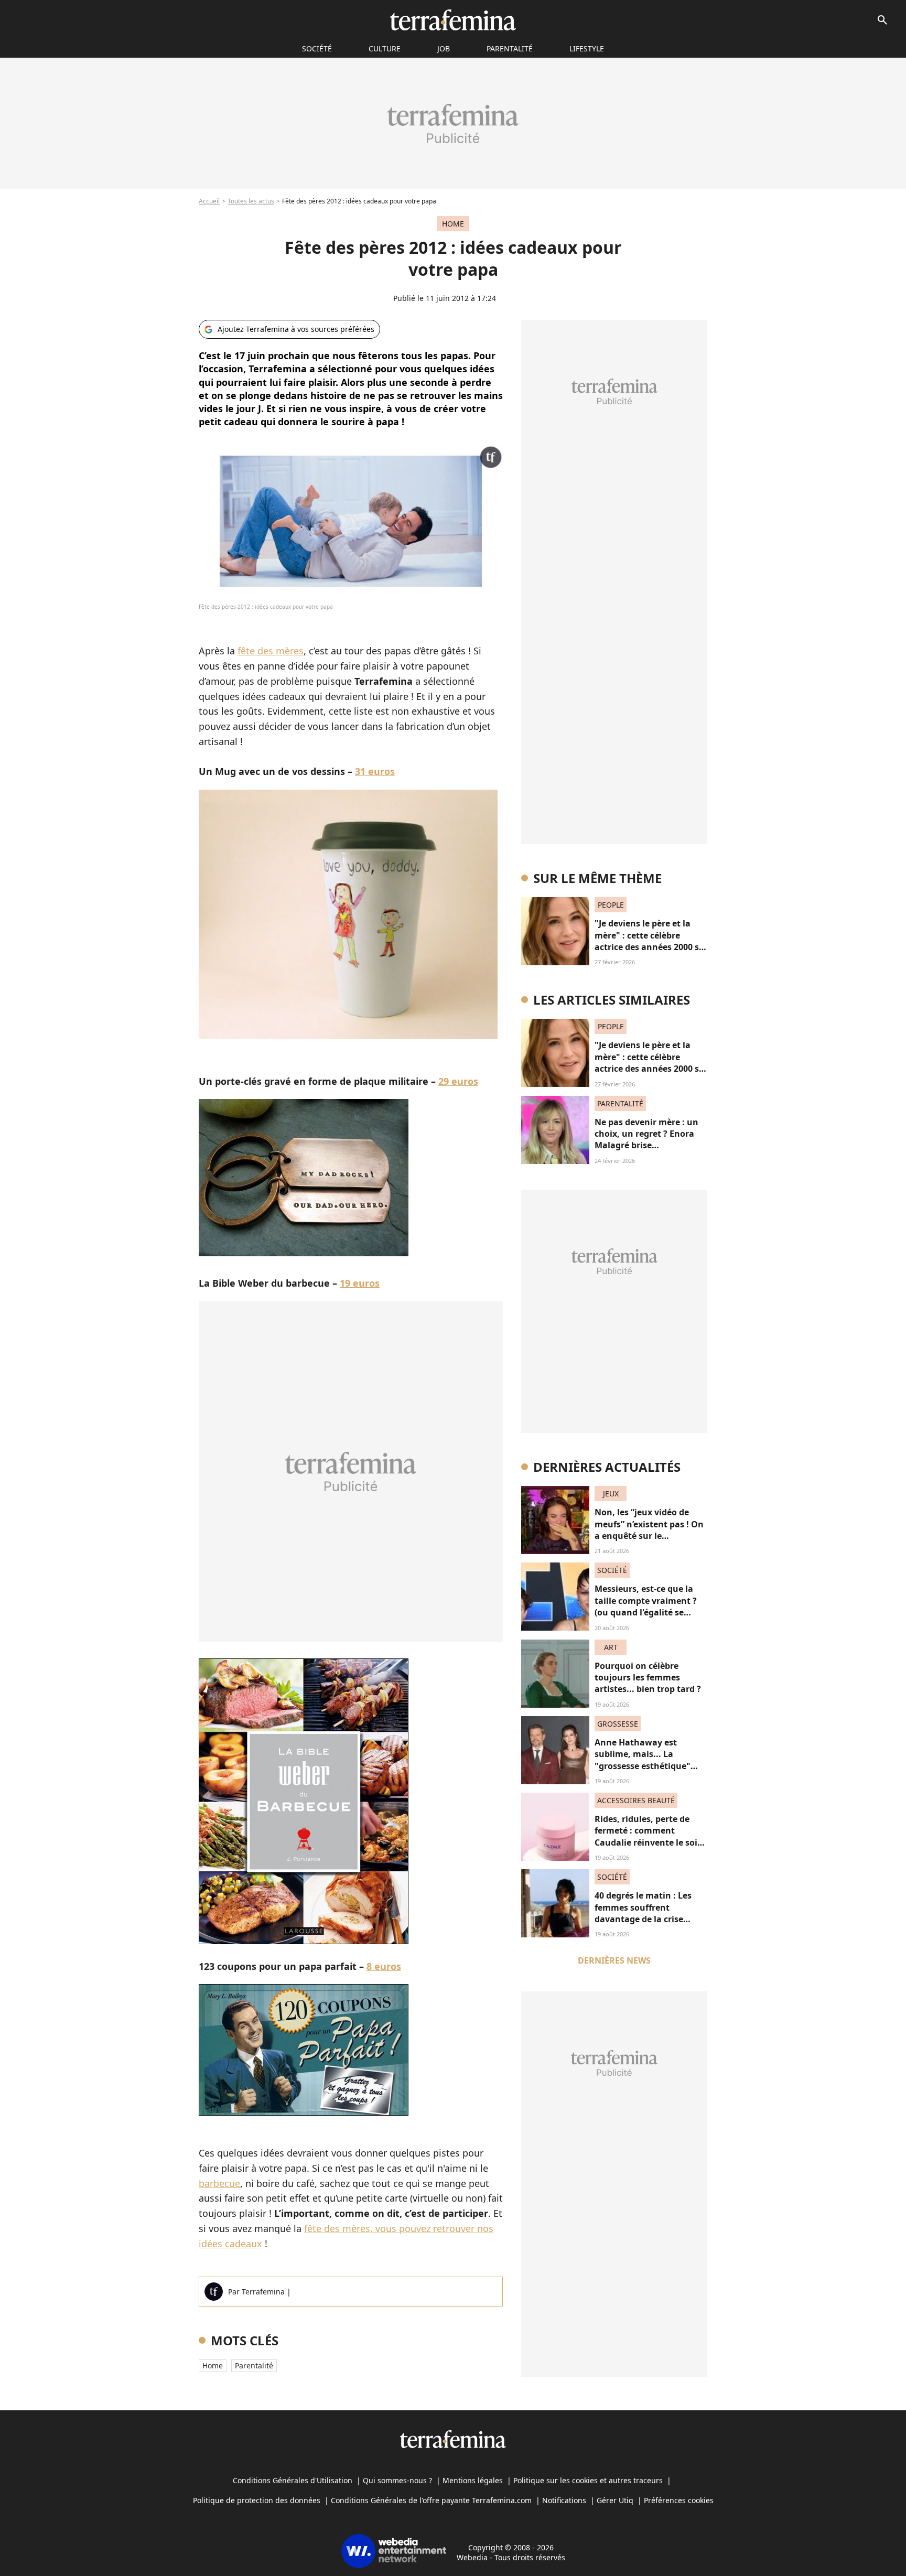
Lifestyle (587, 48)
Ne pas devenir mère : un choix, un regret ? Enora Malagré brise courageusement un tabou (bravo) (651, 1146)
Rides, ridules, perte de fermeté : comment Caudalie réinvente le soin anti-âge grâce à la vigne (649, 1836)
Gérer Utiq (615, 2500)
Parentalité (510, 48)
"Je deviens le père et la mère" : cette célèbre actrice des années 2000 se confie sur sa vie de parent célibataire (649, 947)
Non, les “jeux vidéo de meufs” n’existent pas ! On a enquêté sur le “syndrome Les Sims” (649, 1530)
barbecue (219, 2183)
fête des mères (271, 651)
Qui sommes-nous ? (397, 2480)
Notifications (564, 2500)
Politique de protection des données (257, 2500)
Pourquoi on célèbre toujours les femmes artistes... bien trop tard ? (648, 1678)
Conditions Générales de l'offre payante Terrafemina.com (431, 2500)
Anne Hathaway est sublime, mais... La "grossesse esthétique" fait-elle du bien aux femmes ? (643, 1766)
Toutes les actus (251, 201)
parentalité (254, 2365)
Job (444, 48)
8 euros (384, 1966)
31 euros (375, 771)
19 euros (360, 1283)
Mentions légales (473, 2480)
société (317, 48)
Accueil (209, 201)
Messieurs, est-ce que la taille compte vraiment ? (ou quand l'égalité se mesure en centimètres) (646, 1606)
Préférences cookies (679, 2500)
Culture (385, 48)
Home (213, 2365)
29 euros (458, 1081)
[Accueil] (453, 20)
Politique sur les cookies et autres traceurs (588, 2480)
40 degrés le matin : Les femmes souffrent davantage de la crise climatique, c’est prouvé (644, 1913)
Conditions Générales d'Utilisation (293, 2480)
